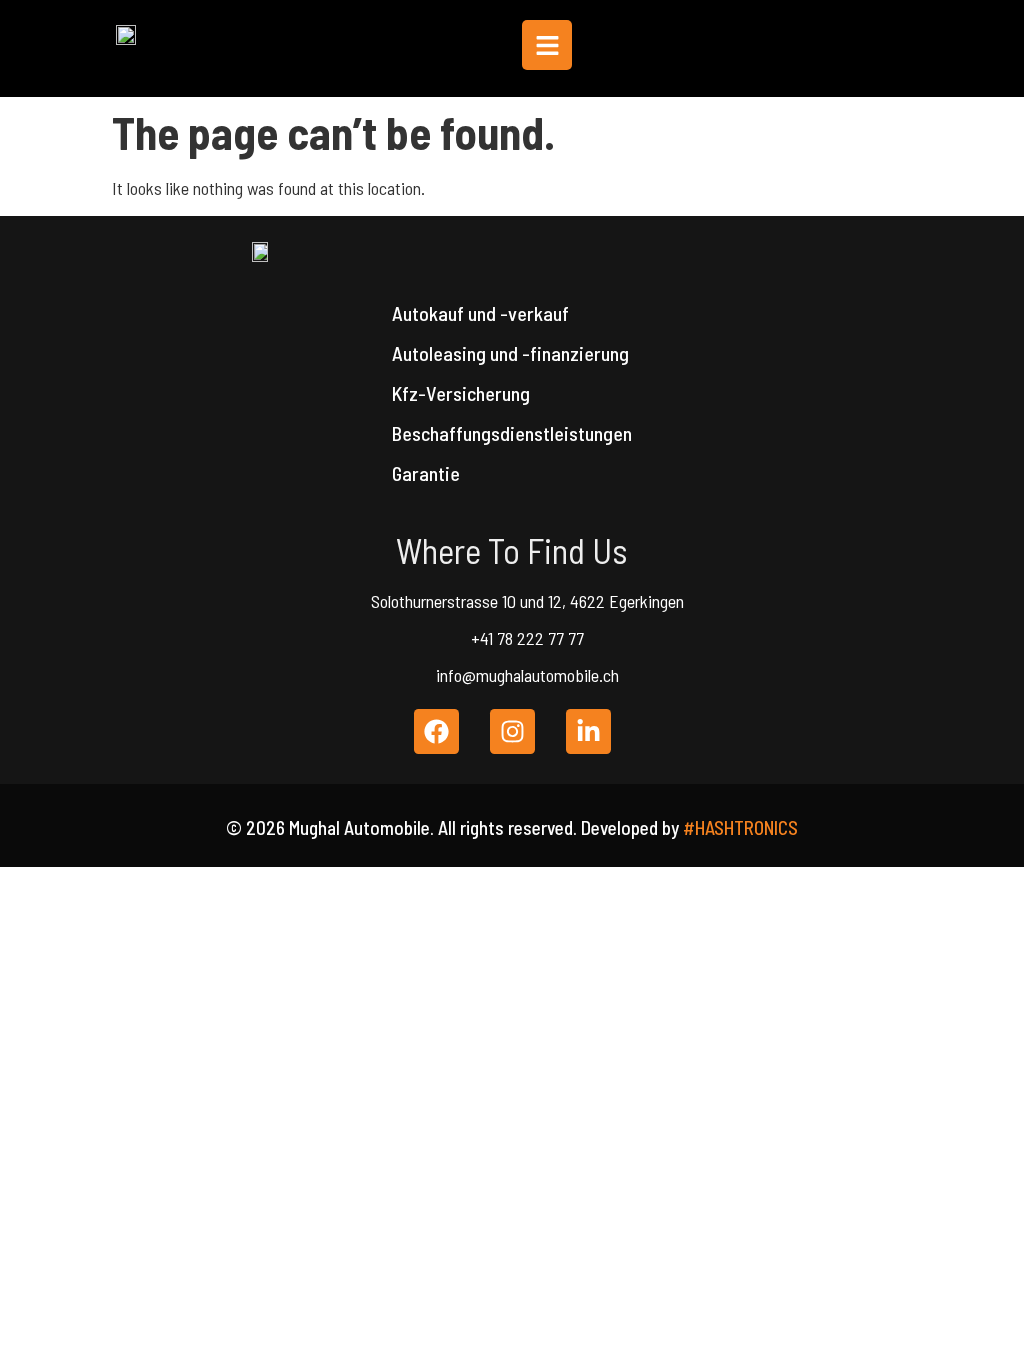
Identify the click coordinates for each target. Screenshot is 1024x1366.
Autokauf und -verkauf (480, 313)
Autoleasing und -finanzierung (510, 353)
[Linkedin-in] (588, 731)
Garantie (426, 473)
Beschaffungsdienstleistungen (512, 433)
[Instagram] (512, 731)
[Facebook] (436, 731)
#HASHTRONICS (740, 827)
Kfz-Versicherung (461, 393)
